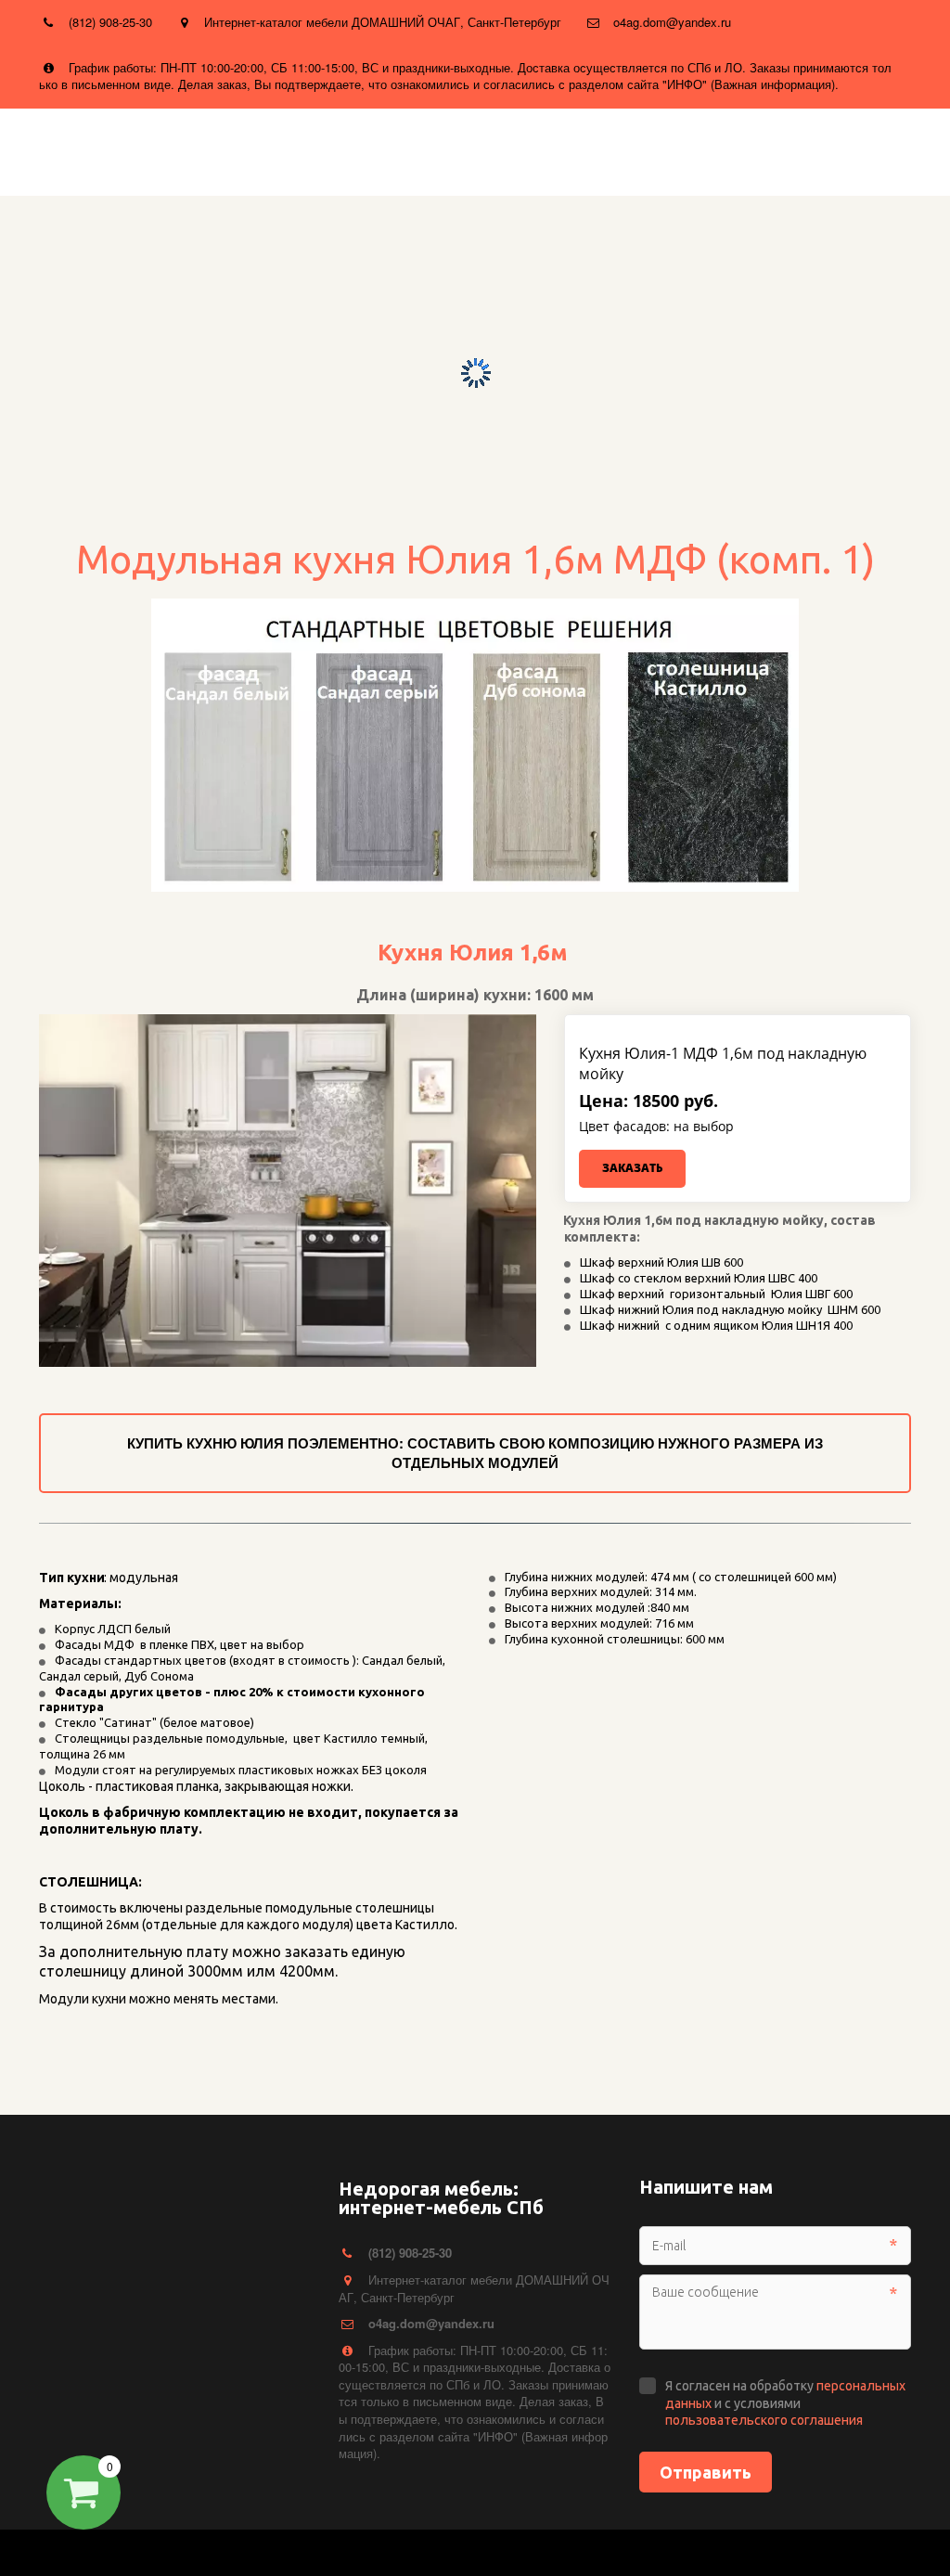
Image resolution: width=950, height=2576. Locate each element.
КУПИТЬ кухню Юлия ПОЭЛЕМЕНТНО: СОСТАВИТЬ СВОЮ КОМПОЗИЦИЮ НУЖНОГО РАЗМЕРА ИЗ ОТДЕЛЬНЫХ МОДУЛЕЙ (475, 1453)
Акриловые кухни (165, 149)
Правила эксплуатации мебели (713, 149)
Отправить (706, 2472)
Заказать (632, 1168)
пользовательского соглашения (764, 2420)
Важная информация (476, 149)
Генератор (314, 149)
